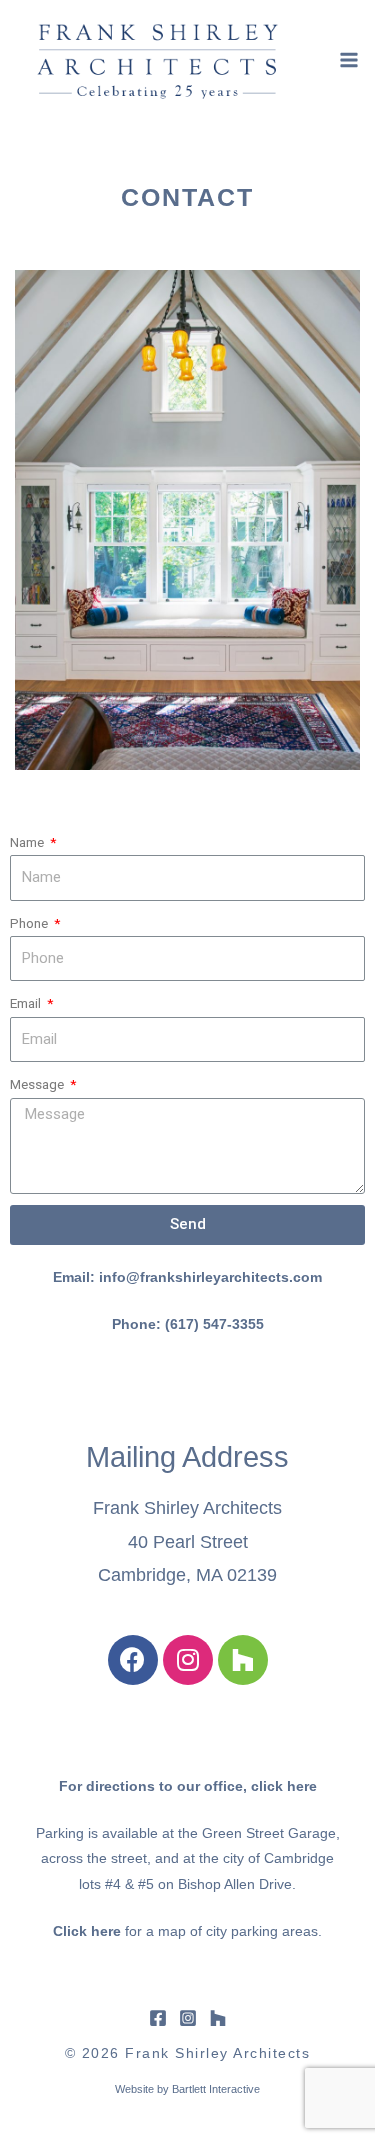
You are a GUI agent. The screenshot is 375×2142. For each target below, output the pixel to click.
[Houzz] (243, 1660)
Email (27, 1003)
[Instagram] (188, 1660)
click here (284, 1786)
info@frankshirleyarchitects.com (210, 1277)
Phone (30, 923)
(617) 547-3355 (214, 1324)
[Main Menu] (349, 59)
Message (38, 1084)
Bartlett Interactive (216, 2089)
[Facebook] (133, 1660)
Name (28, 842)
